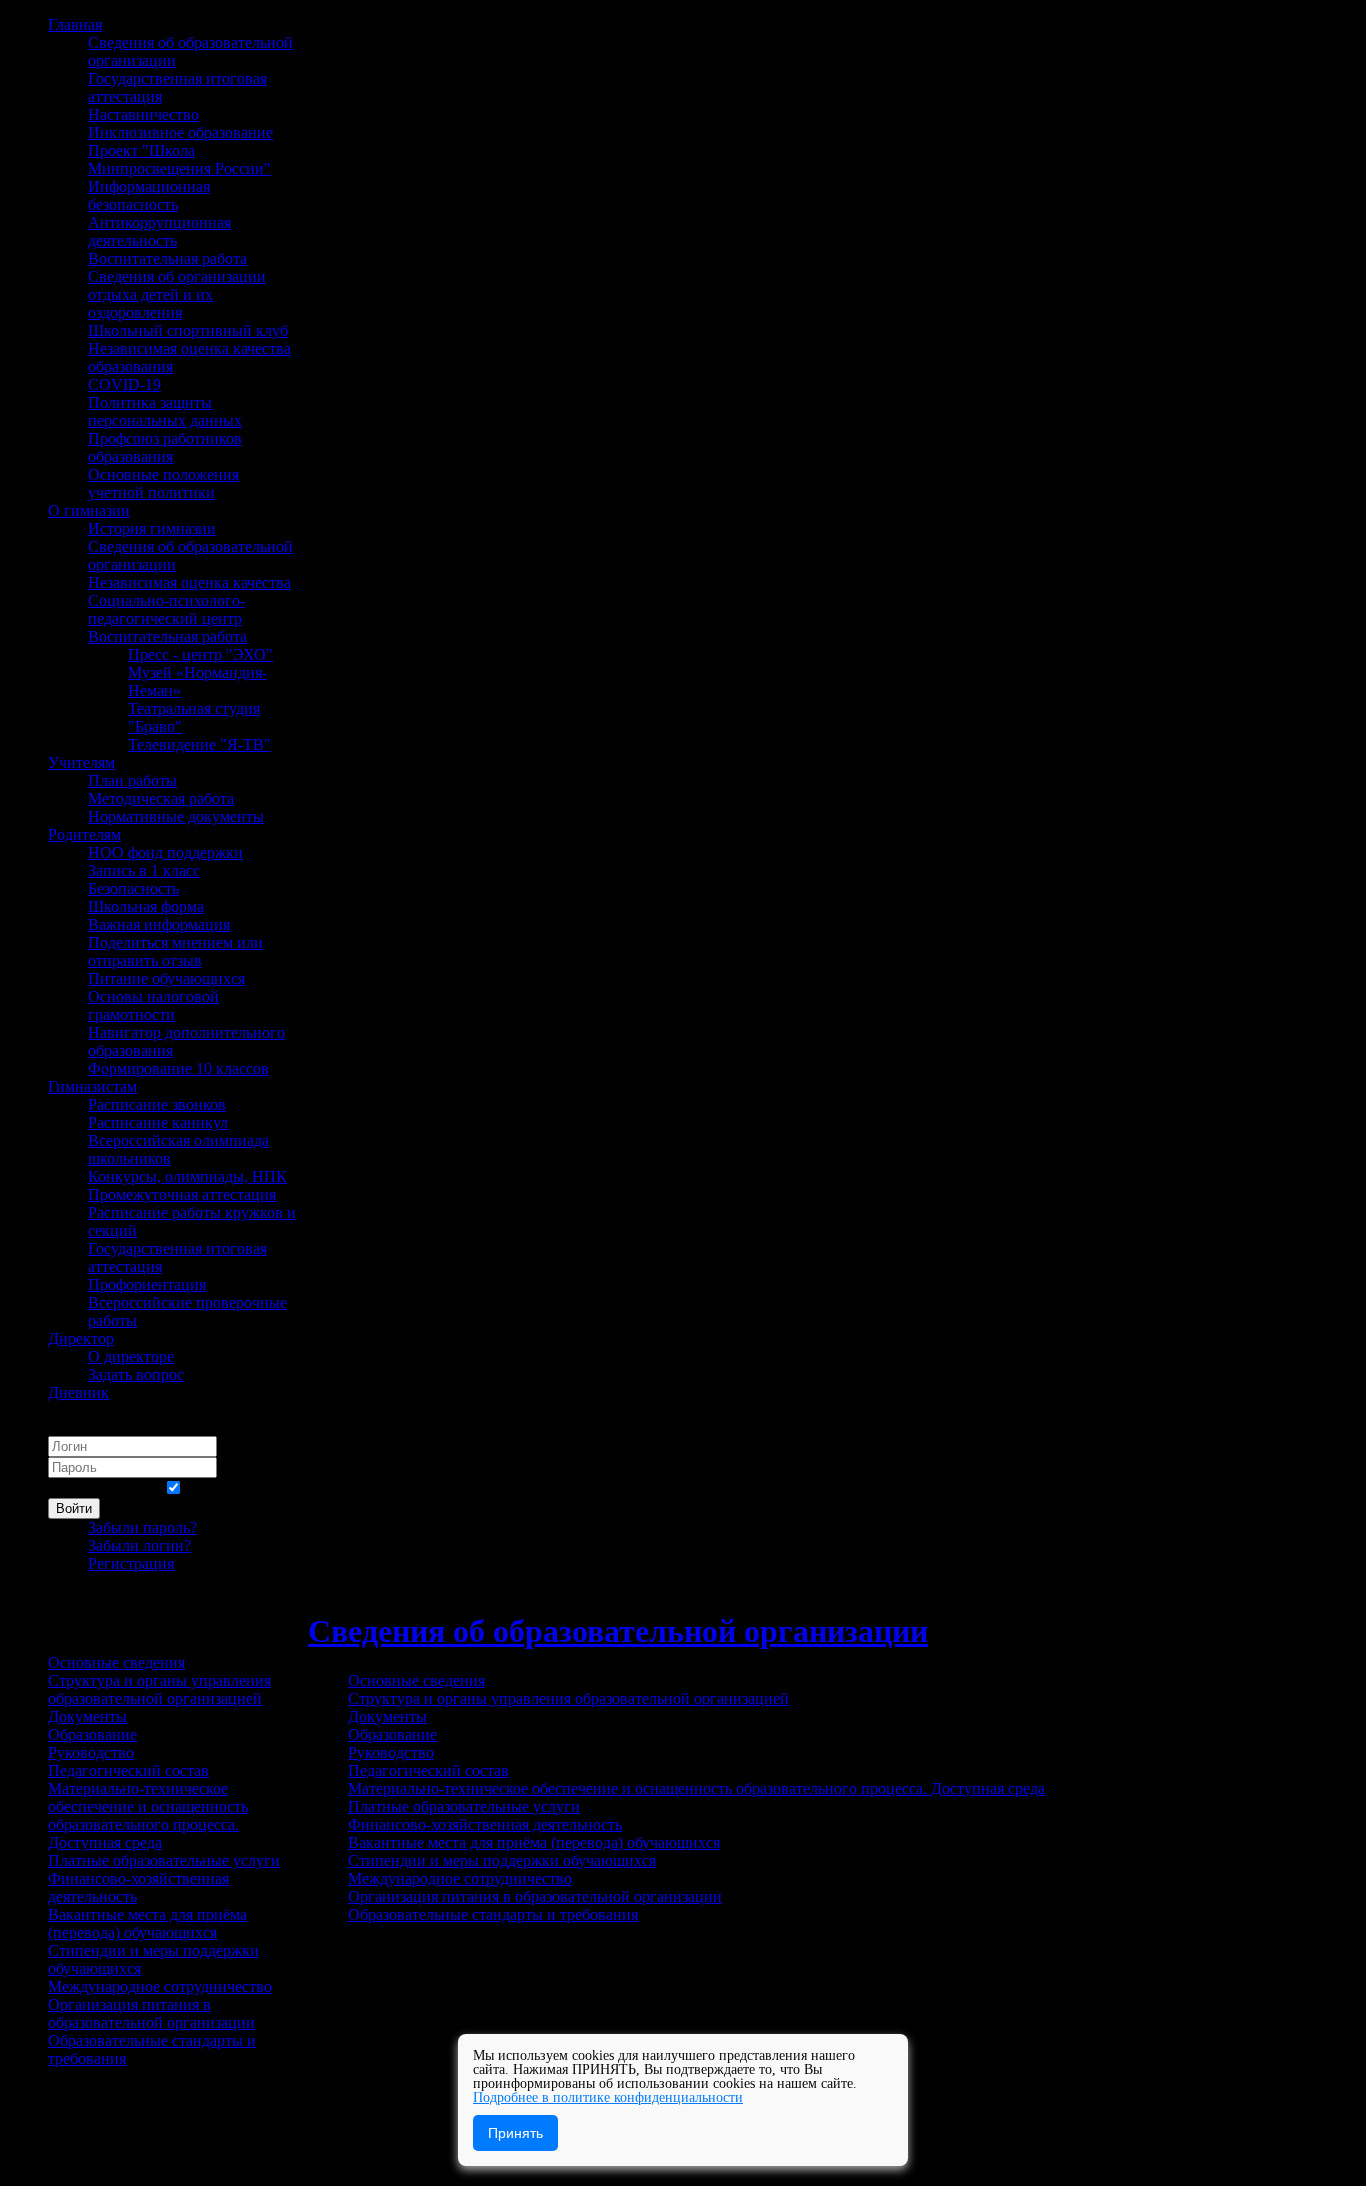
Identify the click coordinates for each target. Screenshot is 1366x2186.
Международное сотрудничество (460, 1878)
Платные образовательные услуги (464, 1806)
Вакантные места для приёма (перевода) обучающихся (534, 1842)
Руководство (391, 1752)
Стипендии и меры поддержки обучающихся (502, 1860)
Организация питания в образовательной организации (535, 1896)
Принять (515, 2133)
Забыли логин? (139, 1545)
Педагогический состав (428, 1770)
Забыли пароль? (142, 1527)
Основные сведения (416, 1680)
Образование (392, 1734)
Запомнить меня (103, 1488)
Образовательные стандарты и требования (493, 1914)
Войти (74, 1508)
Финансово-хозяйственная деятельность (485, 1824)
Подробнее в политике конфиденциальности (608, 2097)
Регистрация (131, 1563)
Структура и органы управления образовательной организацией (568, 1698)
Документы (387, 1716)
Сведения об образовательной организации (618, 1631)
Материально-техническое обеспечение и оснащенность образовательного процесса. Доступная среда (696, 1788)
